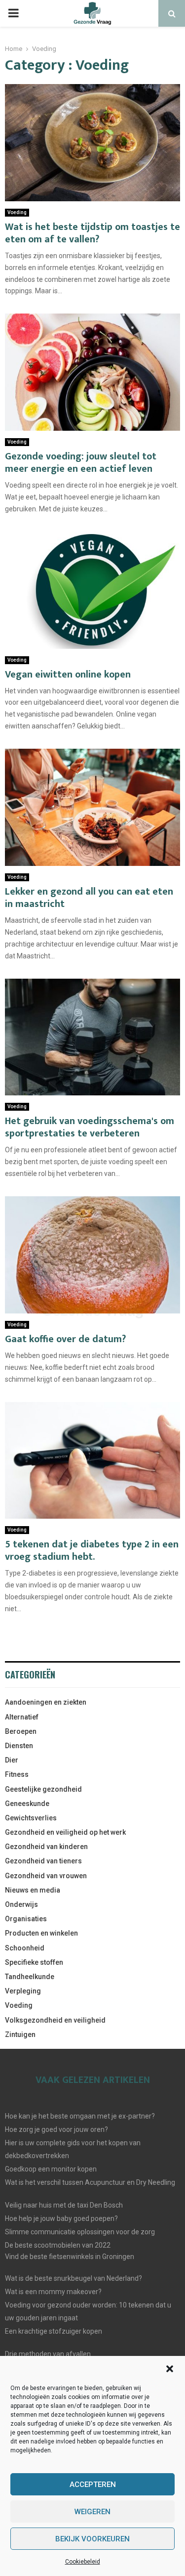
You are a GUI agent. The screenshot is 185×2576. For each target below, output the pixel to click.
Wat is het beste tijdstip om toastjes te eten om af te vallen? (92, 233)
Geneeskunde (27, 1804)
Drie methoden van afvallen (48, 2354)
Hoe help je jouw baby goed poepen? (61, 2218)
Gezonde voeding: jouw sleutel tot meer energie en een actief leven (81, 463)
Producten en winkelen (41, 1933)
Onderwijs (21, 1904)
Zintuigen (20, 2034)
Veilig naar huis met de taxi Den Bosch (64, 2205)
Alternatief (22, 1717)
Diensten (19, 1746)
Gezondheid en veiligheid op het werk (65, 1832)
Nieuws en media (33, 1890)
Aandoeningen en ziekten (46, 1702)
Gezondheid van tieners (43, 1861)
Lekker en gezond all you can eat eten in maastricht (89, 898)
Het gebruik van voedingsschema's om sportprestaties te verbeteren (90, 1127)
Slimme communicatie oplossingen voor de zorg (80, 2232)
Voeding (17, 212)
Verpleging (23, 1991)
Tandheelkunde (30, 1977)
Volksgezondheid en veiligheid (55, 2020)
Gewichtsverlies (31, 1818)
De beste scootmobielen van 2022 (58, 2245)
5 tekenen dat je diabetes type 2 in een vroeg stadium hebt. (92, 1551)
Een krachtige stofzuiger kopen (54, 2331)
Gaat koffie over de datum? (65, 1339)
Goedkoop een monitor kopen (51, 2169)
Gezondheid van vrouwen (46, 1876)
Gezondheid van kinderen (46, 1847)
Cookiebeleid (83, 2562)
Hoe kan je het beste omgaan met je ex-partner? (80, 2116)
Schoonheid (25, 1948)
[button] (170, 2369)
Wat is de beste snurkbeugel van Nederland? (74, 2278)
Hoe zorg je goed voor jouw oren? (56, 2129)
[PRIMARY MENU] (13, 13)
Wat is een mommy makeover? (53, 2292)
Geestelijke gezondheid (43, 1789)
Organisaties (26, 1919)
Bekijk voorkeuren (92, 2539)
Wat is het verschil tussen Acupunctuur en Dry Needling (90, 2182)
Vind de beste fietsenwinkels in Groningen (70, 2257)
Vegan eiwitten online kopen (68, 675)
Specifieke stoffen (34, 1962)
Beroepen (21, 1731)
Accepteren (93, 2485)
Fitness (17, 1774)
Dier (12, 1760)
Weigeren (92, 2512)
